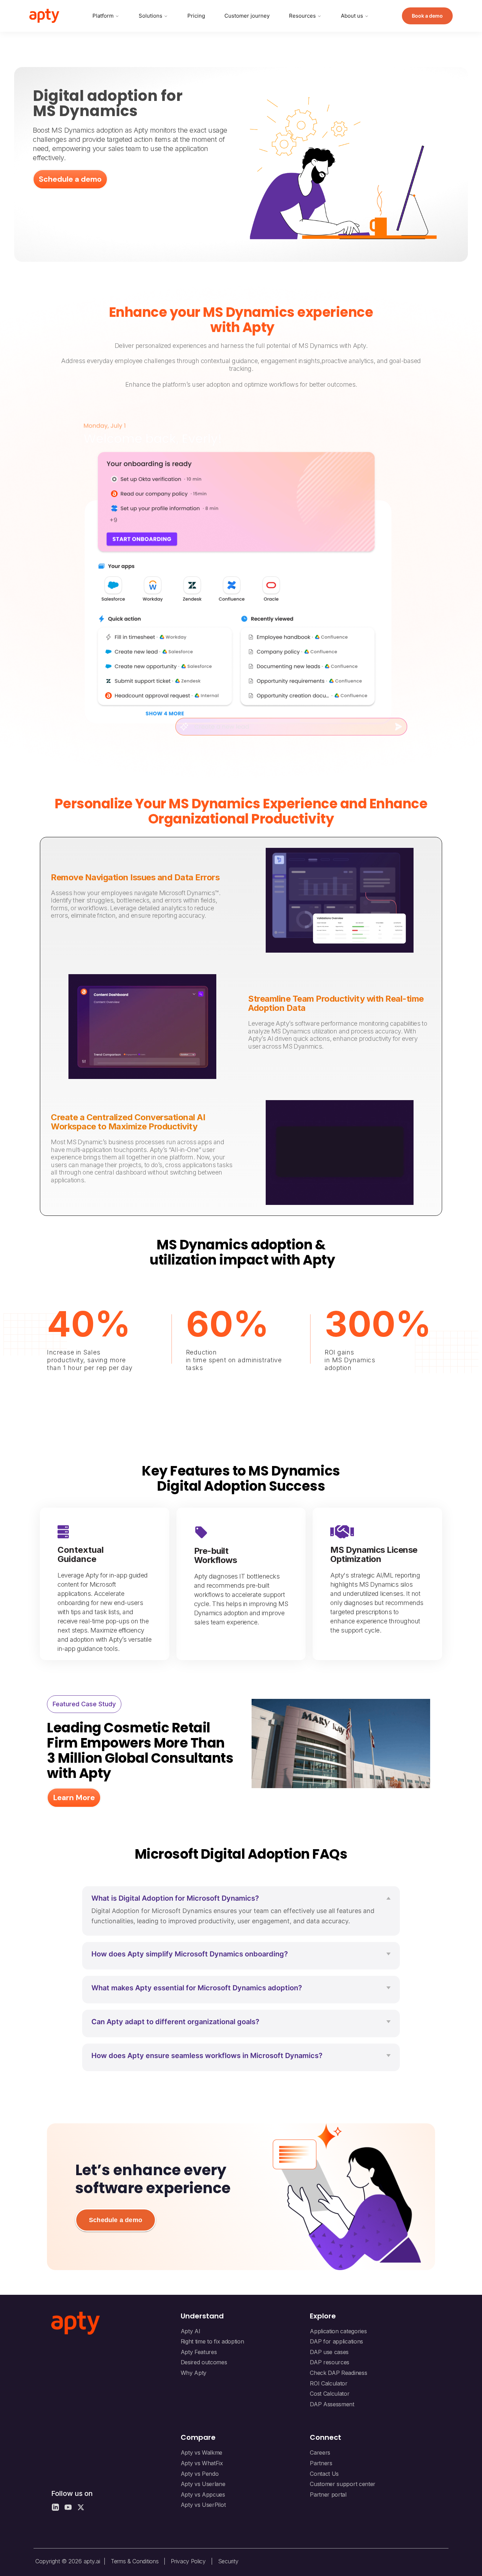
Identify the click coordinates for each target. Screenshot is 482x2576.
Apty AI (191, 2331)
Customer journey (247, 16)
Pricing (196, 16)
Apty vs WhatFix (202, 2463)
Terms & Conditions (135, 2561)
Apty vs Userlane (203, 2484)
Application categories (338, 2331)
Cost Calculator (330, 2394)
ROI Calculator (329, 2383)
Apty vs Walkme (202, 2453)
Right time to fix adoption (212, 2341)
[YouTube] (68, 2507)
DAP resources (330, 2362)
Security (228, 2561)
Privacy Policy (188, 2561)
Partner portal (328, 2494)
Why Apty (194, 2373)
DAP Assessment (332, 2404)
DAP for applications (336, 2341)
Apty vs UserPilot (203, 2505)
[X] (81, 2507)
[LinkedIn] (55, 2507)
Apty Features (199, 2352)
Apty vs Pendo (200, 2474)
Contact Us (324, 2474)
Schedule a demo (116, 2220)
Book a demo (427, 16)
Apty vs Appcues (203, 2494)
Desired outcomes (204, 2362)
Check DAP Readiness (338, 2373)
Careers (320, 2453)
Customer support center (343, 2484)
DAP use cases (329, 2352)
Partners (321, 2463)
